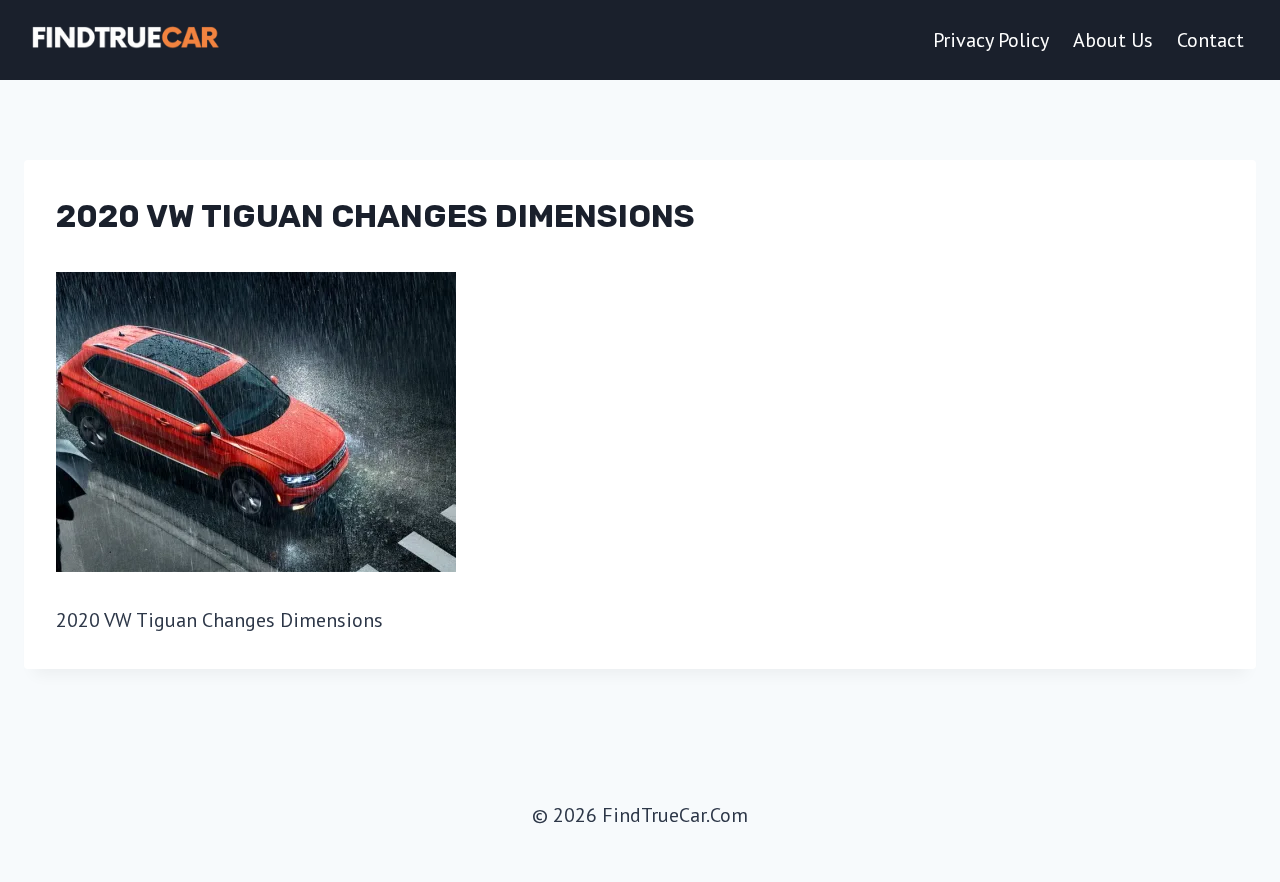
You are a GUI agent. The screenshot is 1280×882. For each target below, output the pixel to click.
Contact (1210, 40)
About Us (1113, 40)
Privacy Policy (991, 40)
